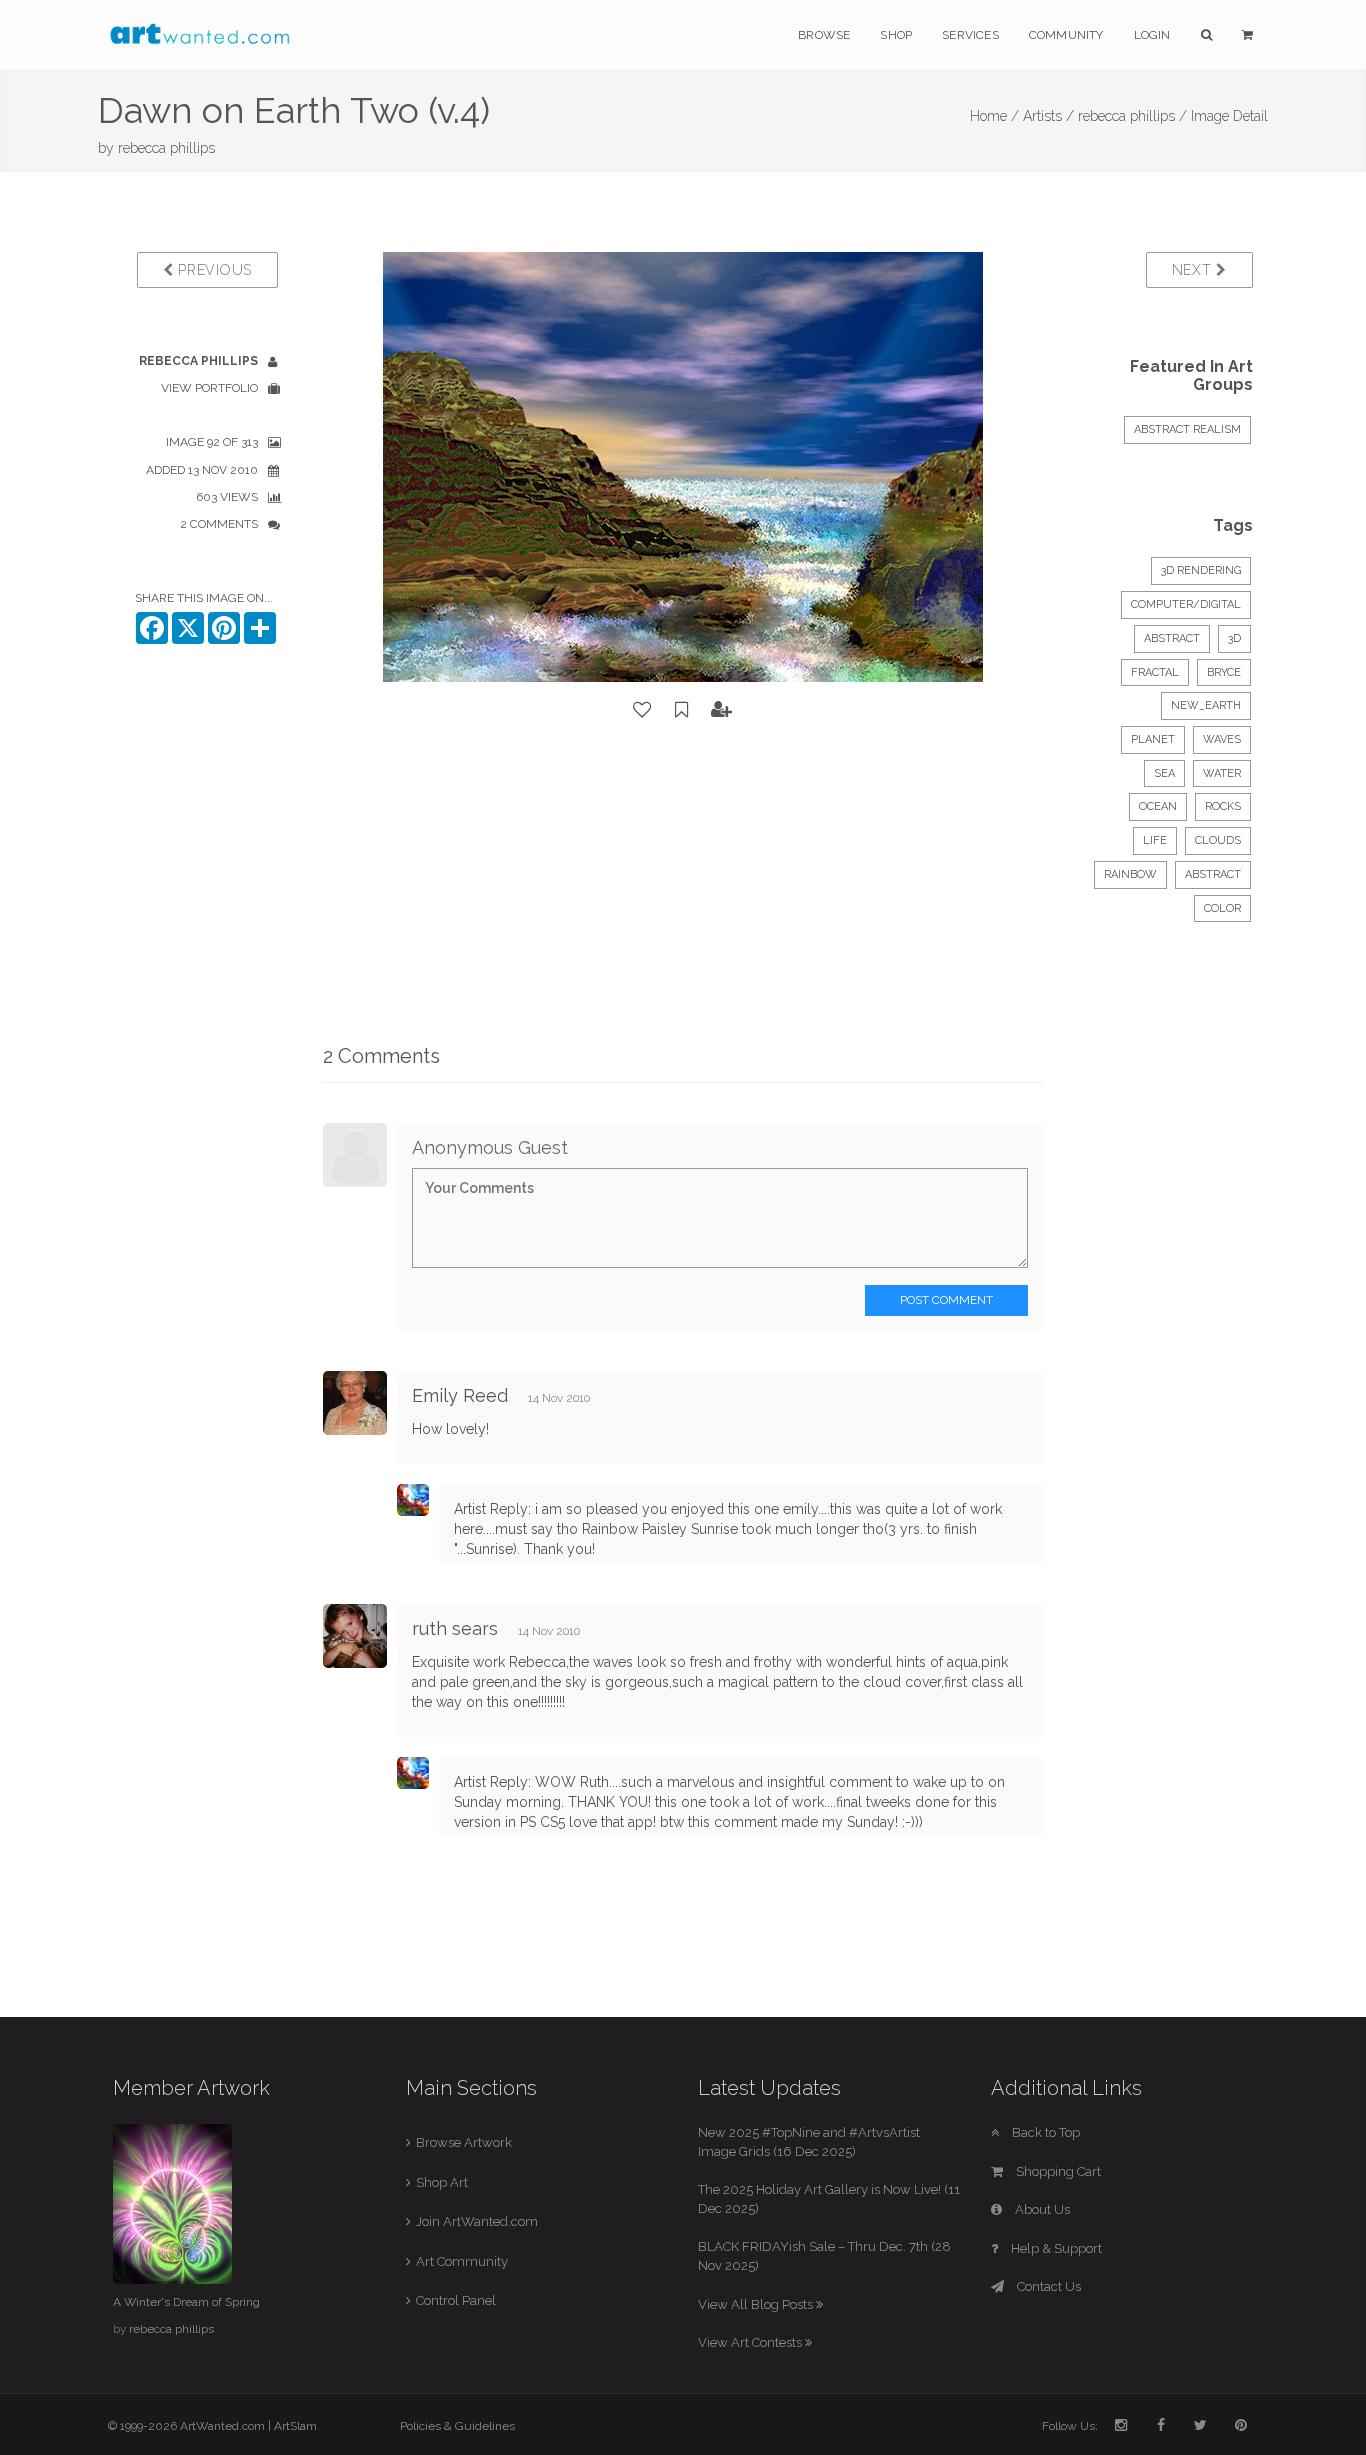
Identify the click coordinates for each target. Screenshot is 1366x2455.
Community (1066, 35)
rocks (1223, 806)
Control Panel (456, 2300)
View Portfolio (209, 388)
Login (1152, 35)
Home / (994, 116)
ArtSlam (295, 2426)
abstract (1213, 874)
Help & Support (1055, 2248)
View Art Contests (751, 2342)
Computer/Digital (1186, 604)
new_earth (1206, 705)
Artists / (1048, 116)
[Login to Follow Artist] (722, 710)
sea (1164, 773)
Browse (824, 35)
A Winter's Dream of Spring (186, 2302)
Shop (896, 35)
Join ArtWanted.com (477, 2221)
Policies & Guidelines (457, 2426)
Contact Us (1047, 2286)
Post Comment (946, 1300)
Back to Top (1044, 2132)
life (1155, 840)
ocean (1158, 806)
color (1222, 908)
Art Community (462, 2261)
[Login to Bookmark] (682, 710)
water (1222, 773)
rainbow (1130, 874)
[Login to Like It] (643, 710)
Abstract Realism (1187, 429)
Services (970, 35)
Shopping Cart (1057, 2171)
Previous (213, 270)
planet (1153, 739)
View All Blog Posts (757, 2304)
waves (1222, 739)
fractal (1155, 672)
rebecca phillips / (1132, 116)
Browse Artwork (464, 2142)
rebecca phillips (166, 148)
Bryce (1224, 672)
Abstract (1172, 638)
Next (1194, 270)
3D (1234, 638)
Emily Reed (460, 1395)
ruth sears (455, 1628)
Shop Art (442, 2182)
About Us (1041, 2209)
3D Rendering (1201, 570)
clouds (1218, 840)
